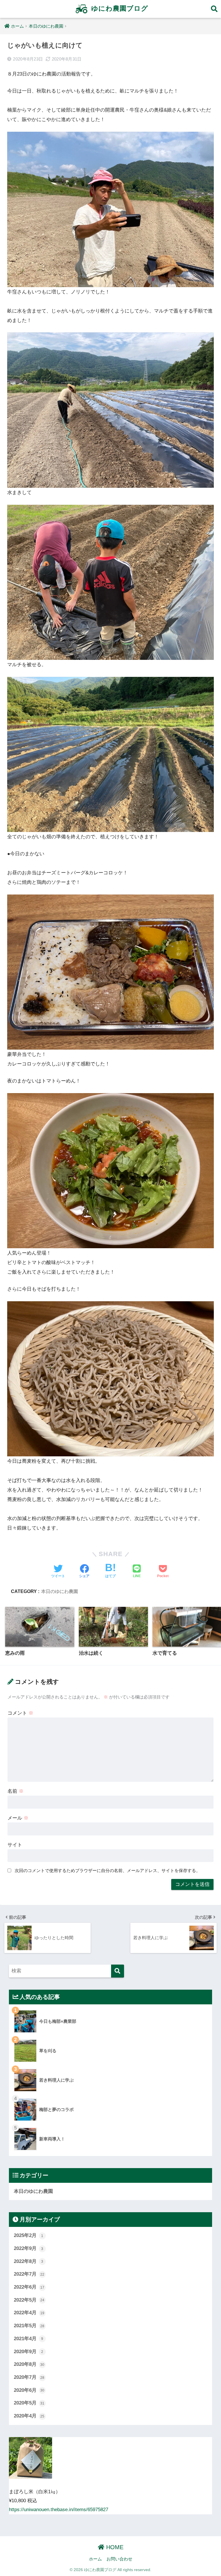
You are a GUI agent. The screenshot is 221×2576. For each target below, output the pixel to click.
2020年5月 (29, 2403)
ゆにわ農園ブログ (119, 8)
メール (18, 1818)
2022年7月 (29, 2274)
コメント (20, 1713)
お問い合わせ (119, 2559)
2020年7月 (29, 2377)
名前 (16, 1791)
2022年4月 (29, 2313)
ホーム (95, 2559)
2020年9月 (29, 2352)
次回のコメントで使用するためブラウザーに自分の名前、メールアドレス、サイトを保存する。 (107, 1870)
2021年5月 (29, 2326)
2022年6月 (29, 2287)
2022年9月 (29, 2248)
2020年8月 (29, 2364)
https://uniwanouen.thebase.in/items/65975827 (59, 2510)
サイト (15, 1845)
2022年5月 (29, 2300)
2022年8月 (29, 2261)
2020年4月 (29, 2416)
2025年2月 (29, 2235)
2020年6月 (29, 2390)
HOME (114, 2547)
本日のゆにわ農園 (60, 1591)
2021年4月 (29, 2339)
